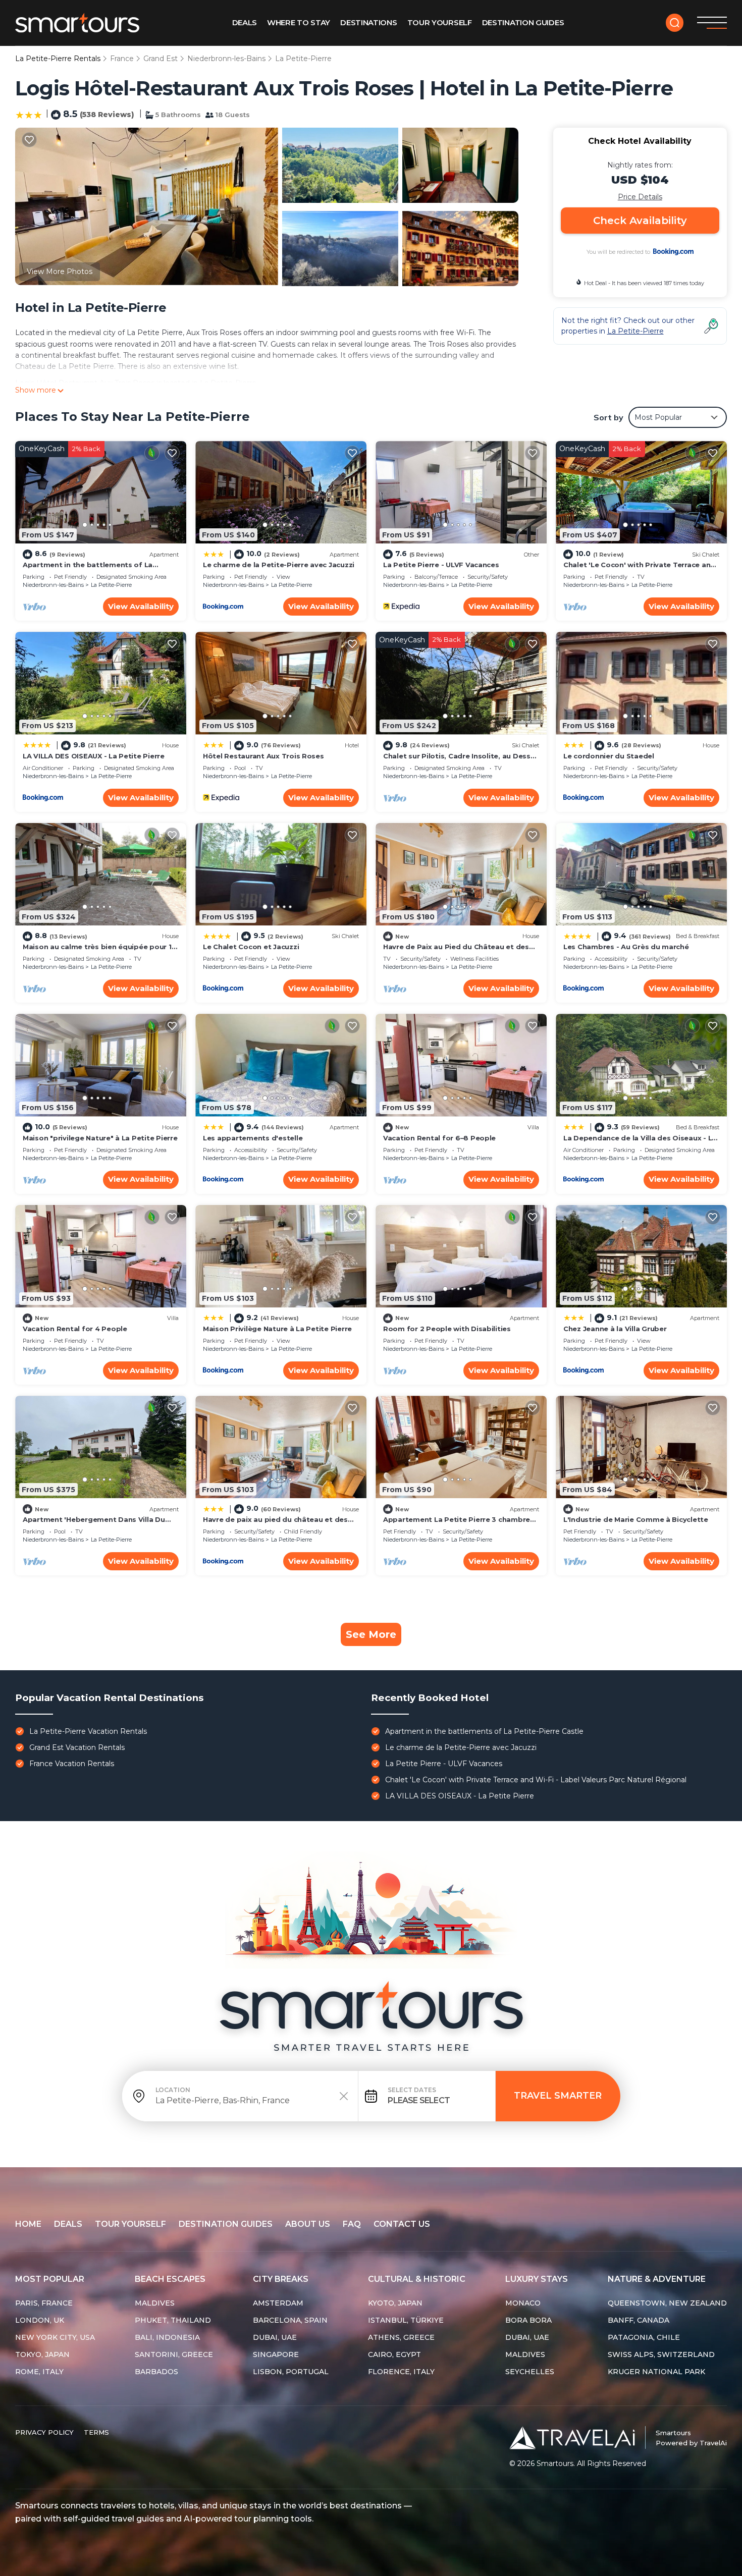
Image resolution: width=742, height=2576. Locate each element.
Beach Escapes (170, 2279)
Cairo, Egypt (394, 2354)
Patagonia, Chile (644, 2337)
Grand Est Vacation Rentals (77, 1747)
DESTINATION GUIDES (226, 2224)
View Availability (141, 606)
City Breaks (281, 2279)
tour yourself (130, 2224)
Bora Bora (528, 2320)
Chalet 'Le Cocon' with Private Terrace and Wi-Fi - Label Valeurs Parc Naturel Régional (536, 1780)
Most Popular (50, 2279)
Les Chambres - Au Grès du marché (626, 947)
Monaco (523, 2303)
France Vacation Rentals (72, 1764)
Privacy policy (44, 2432)
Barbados (156, 2372)
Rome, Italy (39, 2372)
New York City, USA (55, 2337)
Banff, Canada (639, 2320)
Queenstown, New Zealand (667, 2303)
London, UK (40, 2320)
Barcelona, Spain (290, 2320)
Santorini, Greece (174, 2354)
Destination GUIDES (523, 22)
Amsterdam (278, 2303)
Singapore (276, 2354)
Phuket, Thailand (173, 2320)
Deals (245, 22)
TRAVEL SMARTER (558, 2096)
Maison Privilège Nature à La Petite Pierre (277, 1329)
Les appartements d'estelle (253, 1138)
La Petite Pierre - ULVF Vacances (441, 565)
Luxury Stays (537, 2279)
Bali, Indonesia (167, 2337)
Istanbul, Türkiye (406, 2320)
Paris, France (44, 2303)
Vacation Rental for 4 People (75, 1329)
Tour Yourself (440, 22)
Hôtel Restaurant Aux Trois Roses (263, 756)
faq (352, 2224)
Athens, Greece (401, 2337)
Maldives (155, 2303)
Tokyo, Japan (42, 2354)
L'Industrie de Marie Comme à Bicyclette (636, 1519)
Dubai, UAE (275, 2337)
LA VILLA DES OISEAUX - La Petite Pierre (94, 756)
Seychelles (530, 2372)
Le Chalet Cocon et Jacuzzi (251, 947)
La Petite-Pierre (303, 59)
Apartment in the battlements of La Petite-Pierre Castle (484, 1731)
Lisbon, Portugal (291, 2372)
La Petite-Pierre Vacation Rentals (88, 1731)
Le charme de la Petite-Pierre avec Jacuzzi (279, 565)
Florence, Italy (401, 2372)
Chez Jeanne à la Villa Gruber (615, 1329)
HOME (28, 2224)
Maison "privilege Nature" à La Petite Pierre (100, 1138)
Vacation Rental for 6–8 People (439, 1138)
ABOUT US (308, 2224)
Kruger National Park (656, 2372)
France (122, 59)
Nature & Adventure (657, 2279)
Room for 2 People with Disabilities (447, 1329)
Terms (96, 2432)
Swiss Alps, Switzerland (661, 2354)
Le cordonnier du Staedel (609, 756)
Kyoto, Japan (395, 2303)
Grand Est (161, 59)
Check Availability (640, 221)
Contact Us (402, 2224)
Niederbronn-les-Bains (226, 59)
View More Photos (60, 271)
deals (68, 2224)
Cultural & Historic (417, 2279)
